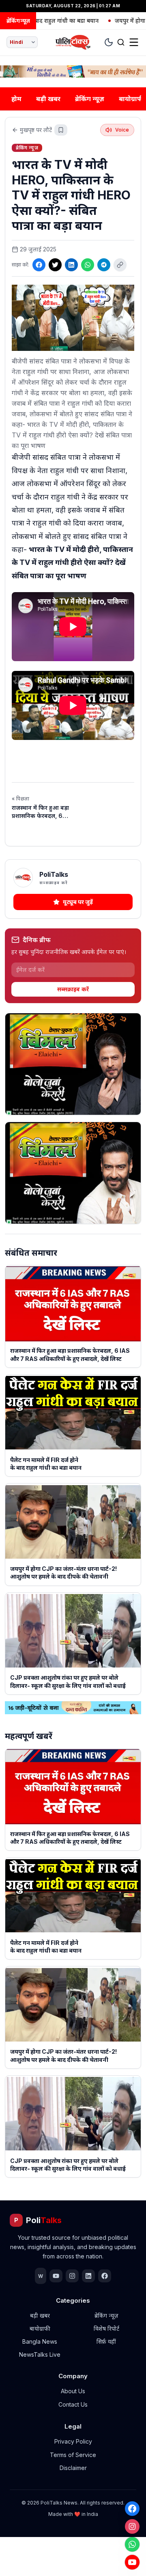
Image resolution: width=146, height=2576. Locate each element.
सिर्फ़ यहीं (106, 2341)
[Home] (73, 42)
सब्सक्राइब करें (73, 989)
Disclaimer (73, 2468)
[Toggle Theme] (109, 42)
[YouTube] (132, 2562)
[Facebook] (132, 2509)
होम (16, 99)
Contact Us (73, 2404)
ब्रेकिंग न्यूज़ (90, 99)
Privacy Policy (73, 2441)
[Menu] (134, 42)
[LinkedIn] (71, 265)
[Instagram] (132, 2526)
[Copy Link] (120, 265)
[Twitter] (55, 265)
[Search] (121, 42)
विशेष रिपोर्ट (106, 2328)
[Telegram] (104, 265)
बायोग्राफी (40, 2328)
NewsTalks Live (40, 2354)
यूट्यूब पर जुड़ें (78, 902)
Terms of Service (73, 2455)
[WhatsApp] (132, 2544)
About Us (73, 2391)
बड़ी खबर (48, 99)
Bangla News (40, 2341)
